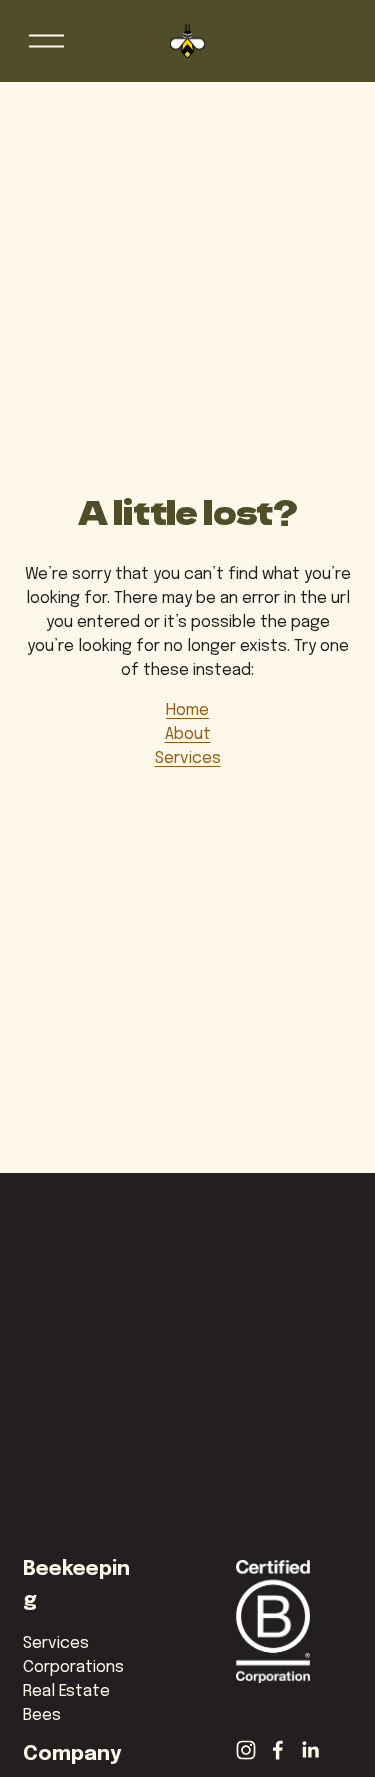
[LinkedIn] (310, 1750)
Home (187, 710)
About (188, 734)
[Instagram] (246, 1750)
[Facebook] (278, 1750)
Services (188, 758)
